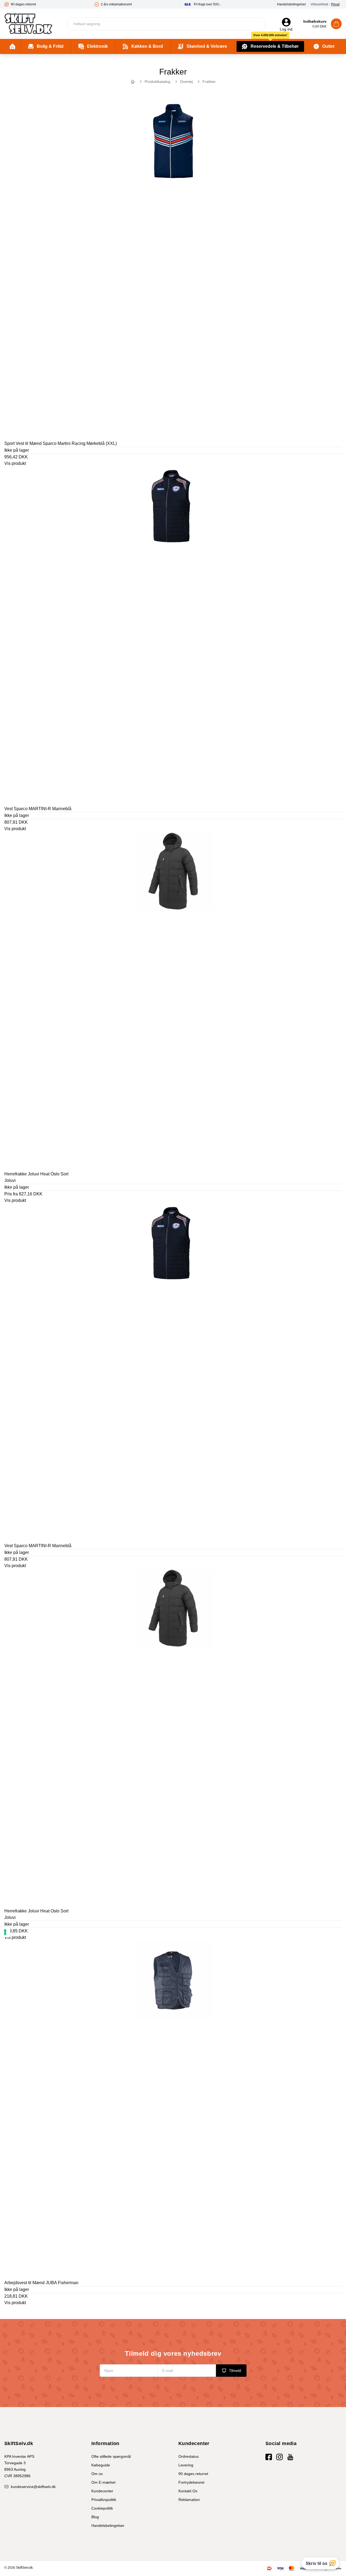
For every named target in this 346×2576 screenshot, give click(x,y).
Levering (186, 2465)
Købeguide (101, 2465)
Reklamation (189, 2500)
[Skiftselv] (28, 24)
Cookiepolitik (102, 2508)
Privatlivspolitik (104, 2500)
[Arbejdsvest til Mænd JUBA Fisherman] (173, 2109)
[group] (50, 4)
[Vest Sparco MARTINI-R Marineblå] (173, 635)
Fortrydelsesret (191, 2482)
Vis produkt (15, 463)
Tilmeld (235, 2371)
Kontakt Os (188, 2491)
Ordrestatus (189, 2456)
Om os (97, 2474)
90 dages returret (193, 2474)
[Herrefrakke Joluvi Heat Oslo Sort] (173, 1000)
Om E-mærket (103, 2482)
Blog (95, 2517)
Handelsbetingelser (292, 4)
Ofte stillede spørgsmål (111, 2456)
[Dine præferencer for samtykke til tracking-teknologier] (5, 1932)
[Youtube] (290, 2457)
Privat (335, 4)
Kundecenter (102, 2491)
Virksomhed (319, 4)
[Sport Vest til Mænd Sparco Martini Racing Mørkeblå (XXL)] (173, 270)
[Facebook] (269, 2457)
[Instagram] (280, 2457)
